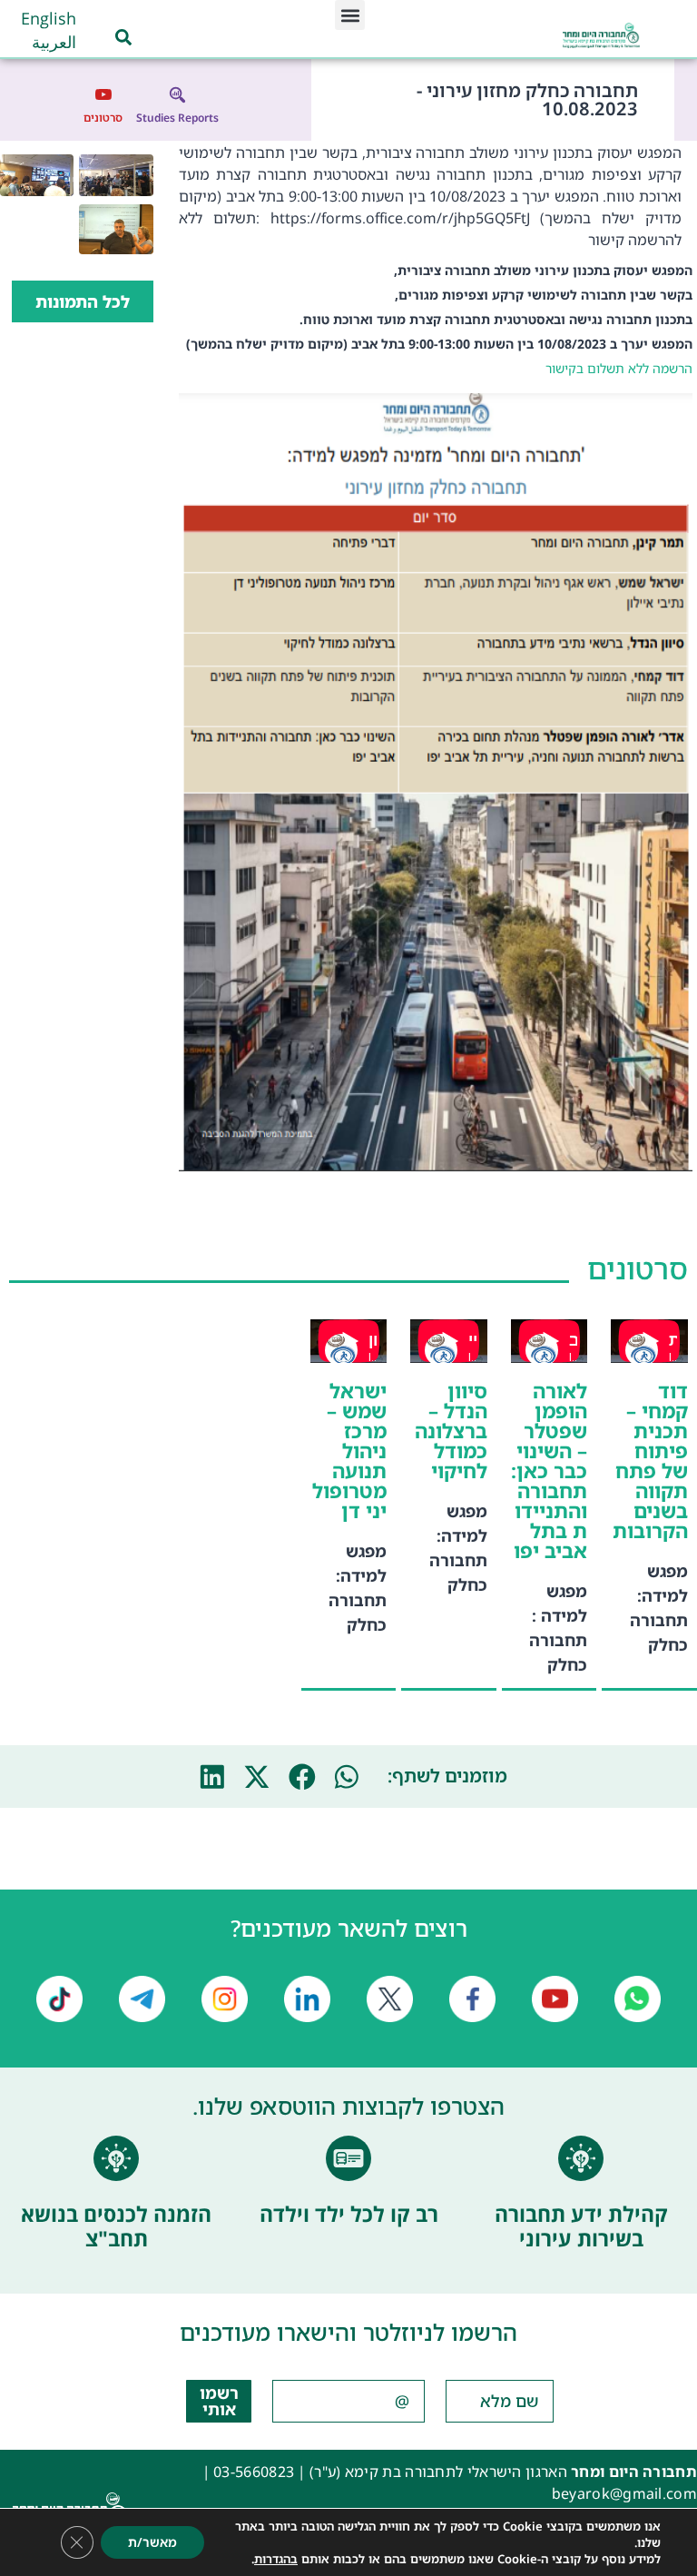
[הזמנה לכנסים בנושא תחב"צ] (116, 2158)
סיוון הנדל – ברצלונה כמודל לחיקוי (451, 1431)
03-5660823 (254, 2472)
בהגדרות (276, 2559)
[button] (350, 15)
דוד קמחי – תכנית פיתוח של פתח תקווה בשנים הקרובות (650, 1461)
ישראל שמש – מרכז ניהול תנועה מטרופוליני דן (349, 1451)
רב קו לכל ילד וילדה (349, 2214)
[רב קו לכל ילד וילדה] (348, 2158)
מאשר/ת (152, 2542)
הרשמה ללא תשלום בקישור (619, 368)
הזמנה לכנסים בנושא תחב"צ (116, 2226)
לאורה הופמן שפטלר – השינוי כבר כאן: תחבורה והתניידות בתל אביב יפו (549, 1471)
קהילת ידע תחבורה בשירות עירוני (581, 2226)
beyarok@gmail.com (624, 2493)
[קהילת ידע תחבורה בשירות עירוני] (581, 2158)
